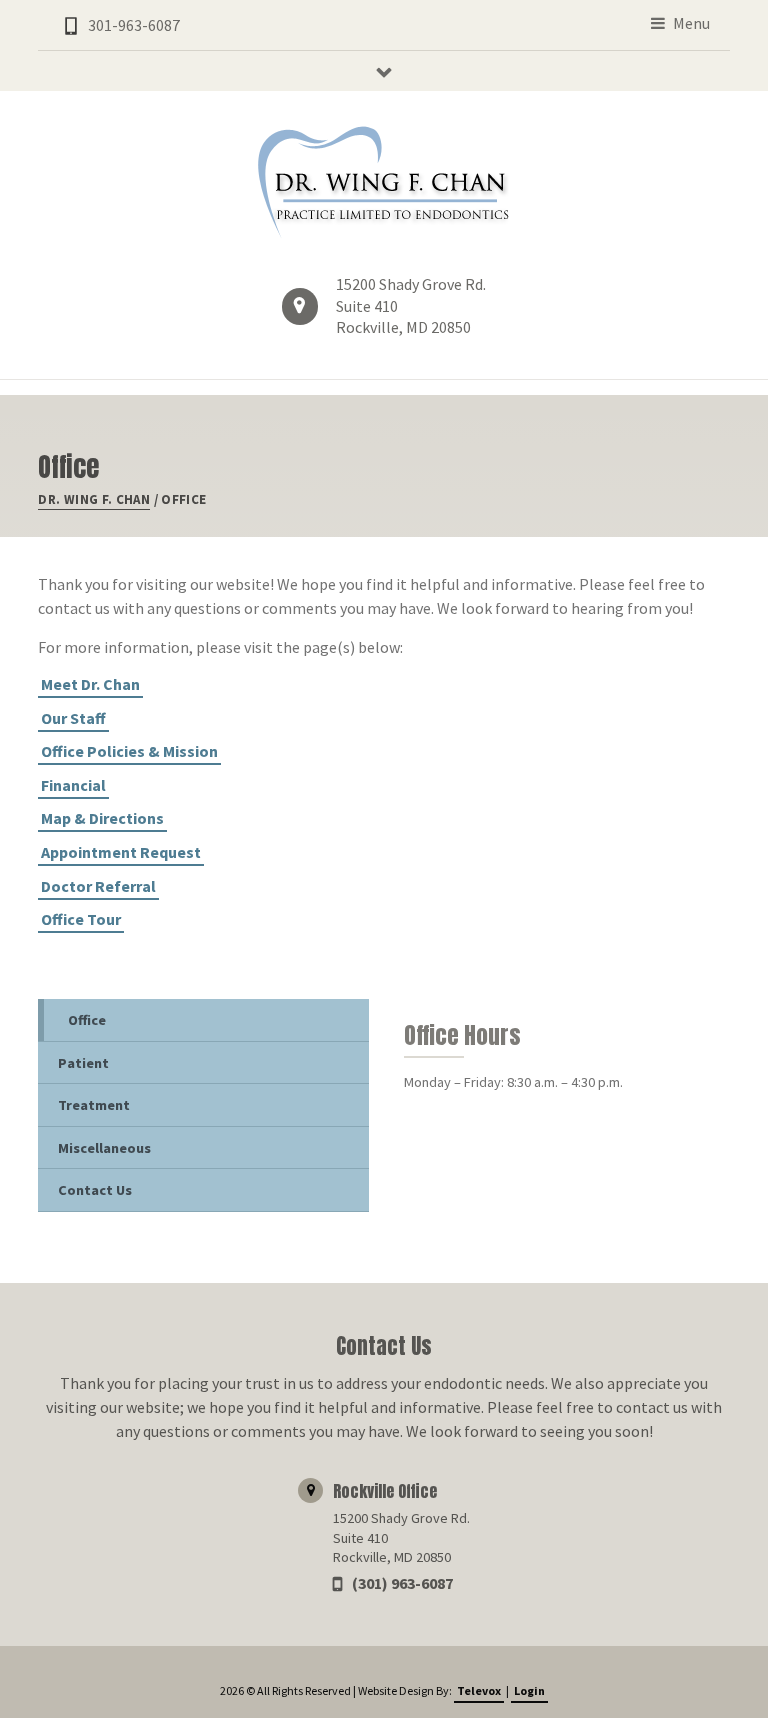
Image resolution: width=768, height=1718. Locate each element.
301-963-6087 (134, 25)
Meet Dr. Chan (90, 684)
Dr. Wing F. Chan (94, 499)
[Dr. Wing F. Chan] (384, 182)
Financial (73, 785)
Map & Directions (102, 818)
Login (529, 1690)
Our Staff (73, 718)
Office (87, 1020)
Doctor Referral (98, 886)
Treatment (94, 1105)
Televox (479, 1690)
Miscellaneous (104, 1148)
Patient (83, 1063)
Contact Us (95, 1190)
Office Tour (81, 919)
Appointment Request (121, 852)
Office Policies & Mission (129, 751)
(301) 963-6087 (402, 1583)
